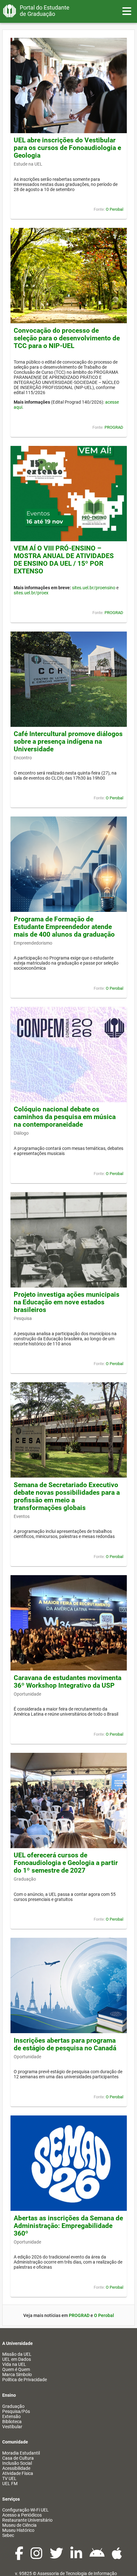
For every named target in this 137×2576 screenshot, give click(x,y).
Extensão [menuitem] (11, 2416)
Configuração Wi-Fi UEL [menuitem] (25, 2510)
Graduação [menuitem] (13, 2406)
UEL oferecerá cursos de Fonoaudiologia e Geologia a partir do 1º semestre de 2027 (66, 1863)
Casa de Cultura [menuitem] (18, 2458)
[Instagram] (37, 2557)
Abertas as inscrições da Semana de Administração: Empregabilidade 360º (68, 2226)
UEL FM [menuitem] (10, 2484)
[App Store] (117, 2557)
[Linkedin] (77, 2557)
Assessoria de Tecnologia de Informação (77, 2573)
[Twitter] (57, 2557)
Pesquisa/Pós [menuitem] (16, 2411)
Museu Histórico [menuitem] (18, 2530)
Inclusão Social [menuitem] (17, 2463)
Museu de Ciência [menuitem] (19, 2525)
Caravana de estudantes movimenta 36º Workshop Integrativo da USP (68, 1682)
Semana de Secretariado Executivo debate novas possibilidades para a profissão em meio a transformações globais (67, 1496)
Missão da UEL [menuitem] (17, 2354)
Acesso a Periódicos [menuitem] (22, 2515)
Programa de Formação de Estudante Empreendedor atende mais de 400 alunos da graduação (64, 927)
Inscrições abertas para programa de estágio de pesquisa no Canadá (65, 2044)
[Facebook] (20, 2557)
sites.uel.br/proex (31, 593)
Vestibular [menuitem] (12, 2427)
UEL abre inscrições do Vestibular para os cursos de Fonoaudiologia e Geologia (67, 148)
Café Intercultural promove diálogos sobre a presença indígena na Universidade (68, 741)
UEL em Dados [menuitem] (17, 2359)
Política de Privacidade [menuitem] (25, 2380)
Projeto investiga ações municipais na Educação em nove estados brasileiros (67, 1302)
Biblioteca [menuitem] (12, 2422)
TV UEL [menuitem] (9, 2478)
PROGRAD (114, 427)
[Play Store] (97, 2557)
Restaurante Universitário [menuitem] (27, 2520)
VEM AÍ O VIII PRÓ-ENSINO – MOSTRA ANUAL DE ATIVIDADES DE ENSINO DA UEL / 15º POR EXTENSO (64, 560)
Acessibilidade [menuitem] (16, 2468)
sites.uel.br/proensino (94, 588)
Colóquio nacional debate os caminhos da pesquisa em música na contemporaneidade (65, 1117)
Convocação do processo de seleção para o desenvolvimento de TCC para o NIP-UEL (67, 338)
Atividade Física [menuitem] (18, 2473)
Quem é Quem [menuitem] (16, 2369)
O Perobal (115, 209)
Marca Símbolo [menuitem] (17, 2374)
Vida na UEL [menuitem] (14, 2364)
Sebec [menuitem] (8, 2535)
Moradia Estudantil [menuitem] (21, 2453)
